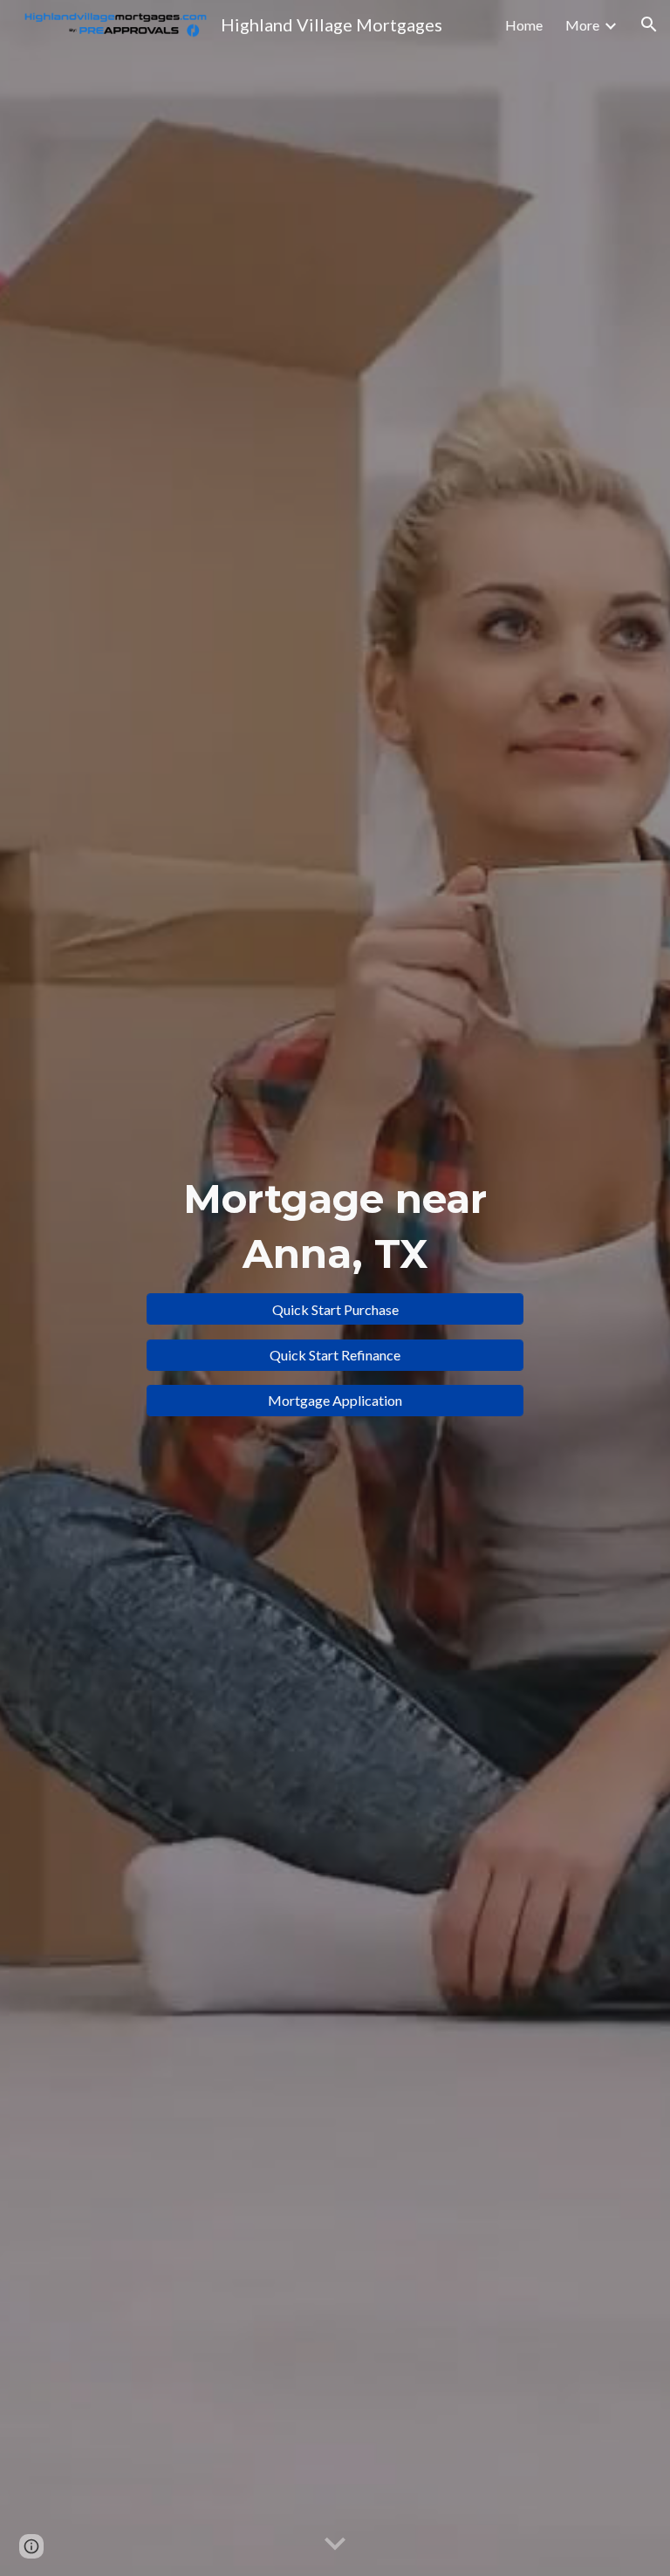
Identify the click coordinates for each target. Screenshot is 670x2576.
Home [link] (524, 25)
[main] (335, 1226)
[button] (649, 24)
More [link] (582, 25)
